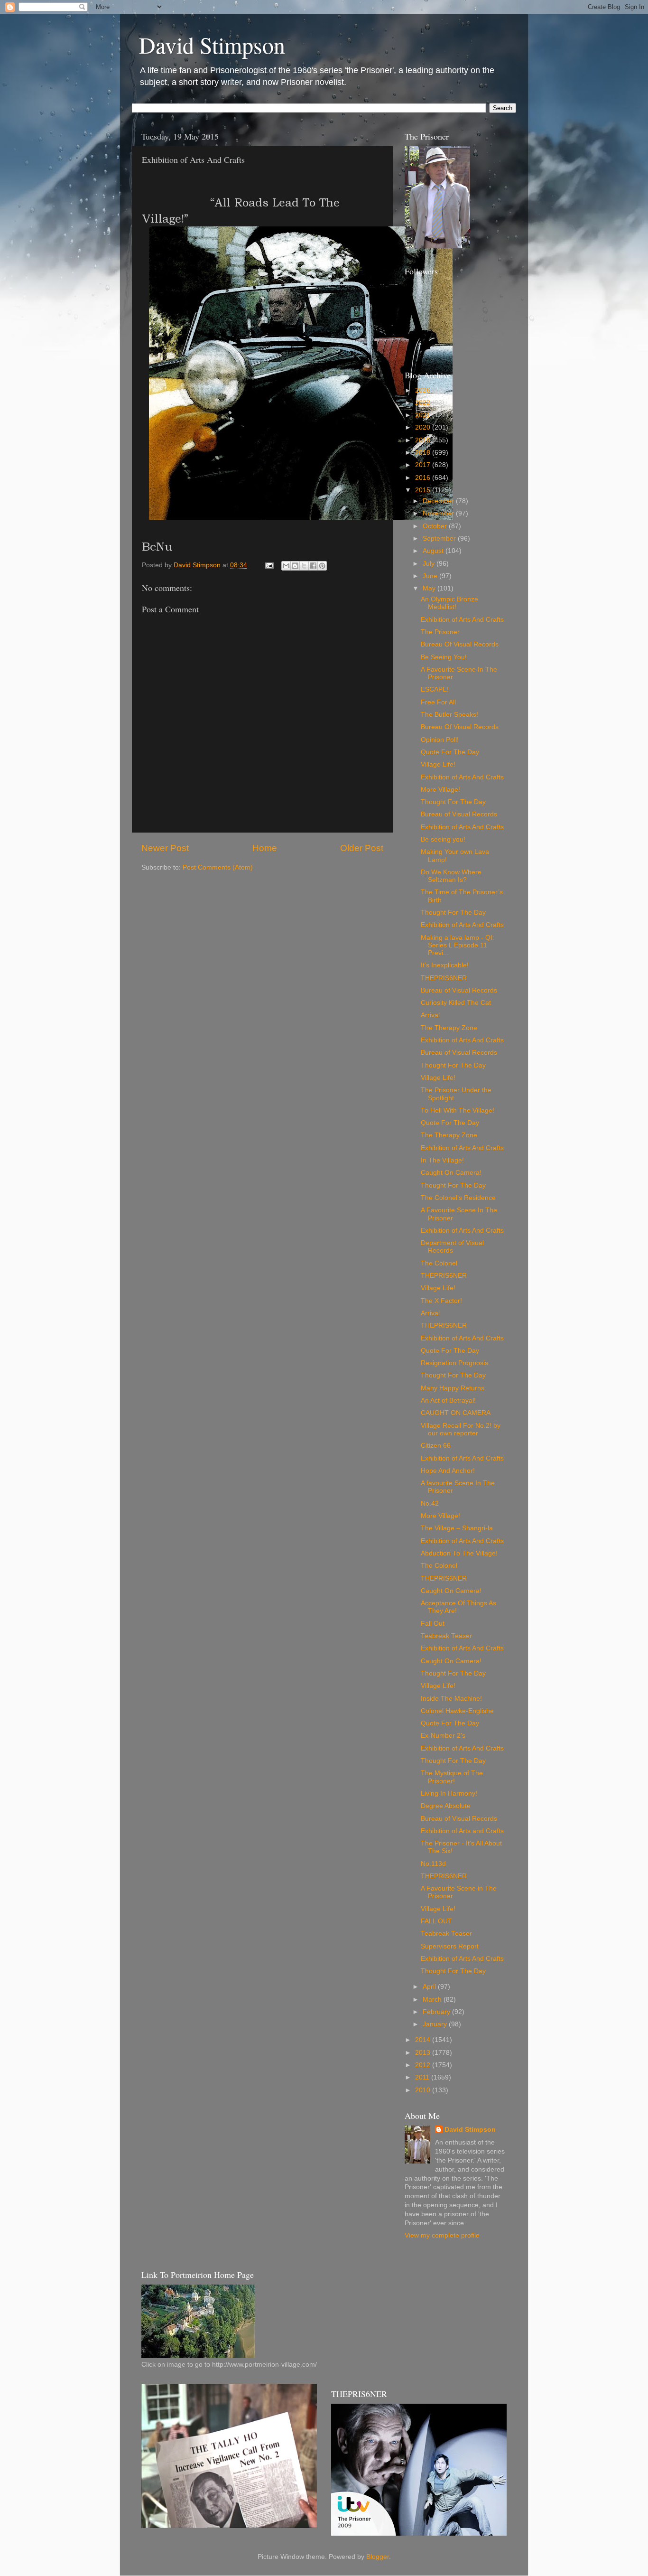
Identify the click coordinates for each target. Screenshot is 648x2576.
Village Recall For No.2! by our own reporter (461, 1429)
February (437, 2012)
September (440, 539)
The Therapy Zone (449, 1028)
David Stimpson (212, 45)
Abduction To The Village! (459, 1553)
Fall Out (433, 1624)
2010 (424, 2090)
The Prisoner (440, 632)
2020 (424, 427)
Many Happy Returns (453, 1388)
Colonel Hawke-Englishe (457, 1711)
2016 (424, 478)
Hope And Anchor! (448, 1471)
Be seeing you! (443, 839)
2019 (424, 440)
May (430, 588)
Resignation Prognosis (454, 1363)
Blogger (378, 2557)
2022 (424, 403)
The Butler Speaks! (449, 715)
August (434, 551)
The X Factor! (441, 1301)
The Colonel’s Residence (458, 1198)
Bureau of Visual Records (459, 814)
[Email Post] (269, 565)
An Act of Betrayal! (448, 1400)
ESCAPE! (435, 689)
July (430, 564)
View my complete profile (442, 2235)
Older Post (362, 848)
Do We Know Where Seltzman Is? (451, 876)
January (436, 2024)
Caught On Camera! (451, 1173)
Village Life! (438, 764)
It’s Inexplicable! (445, 965)
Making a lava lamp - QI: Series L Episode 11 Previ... (458, 945)
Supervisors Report (450, 1946)
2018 (424, 453)
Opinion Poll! (440, 740)
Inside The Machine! (451, 1699)
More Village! (440, 790)
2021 (424, 415)
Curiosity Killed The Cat (456, 1003)
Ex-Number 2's (443, 1736)
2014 (424, 2040)
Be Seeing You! (444, 657)
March (433, 2000)
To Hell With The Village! (458, 1110)
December (439, 501)
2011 (423, 2077)
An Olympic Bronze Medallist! (449, 603)
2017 (424, 465)
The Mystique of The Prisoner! (452, 1777)
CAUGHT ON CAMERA (456, 1413)
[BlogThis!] (295, 566)
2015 (424, 490)
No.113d (433, 1864)
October (436, 526)
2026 (424, 390)
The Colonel (439, 1263)
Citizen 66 (436, 1446)
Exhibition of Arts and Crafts (462, 1831)
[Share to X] (304, 566)
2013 (424, 2053)
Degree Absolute (446, 1806)
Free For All (438, 702)
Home (265, 848)
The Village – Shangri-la (457, 1528)
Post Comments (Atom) (218, 867)
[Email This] (286, 566)
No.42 (430, 1503)
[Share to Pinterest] (322, 566)
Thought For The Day (453, 802)
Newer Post (165, 848)
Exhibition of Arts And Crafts (462, 620)
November (439, 513)
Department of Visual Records (452, 1247)
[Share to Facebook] (313, 566)
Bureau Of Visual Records (460, 644)
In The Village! (442, 1160)
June (431, 576)
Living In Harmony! (449, 1794)
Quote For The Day (450, 752)
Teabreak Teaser (446, 1636)
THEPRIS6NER (444, 978)
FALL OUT (436, 1921)
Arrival (430, 1015)
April (430, 1987)
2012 (424, 2065)
